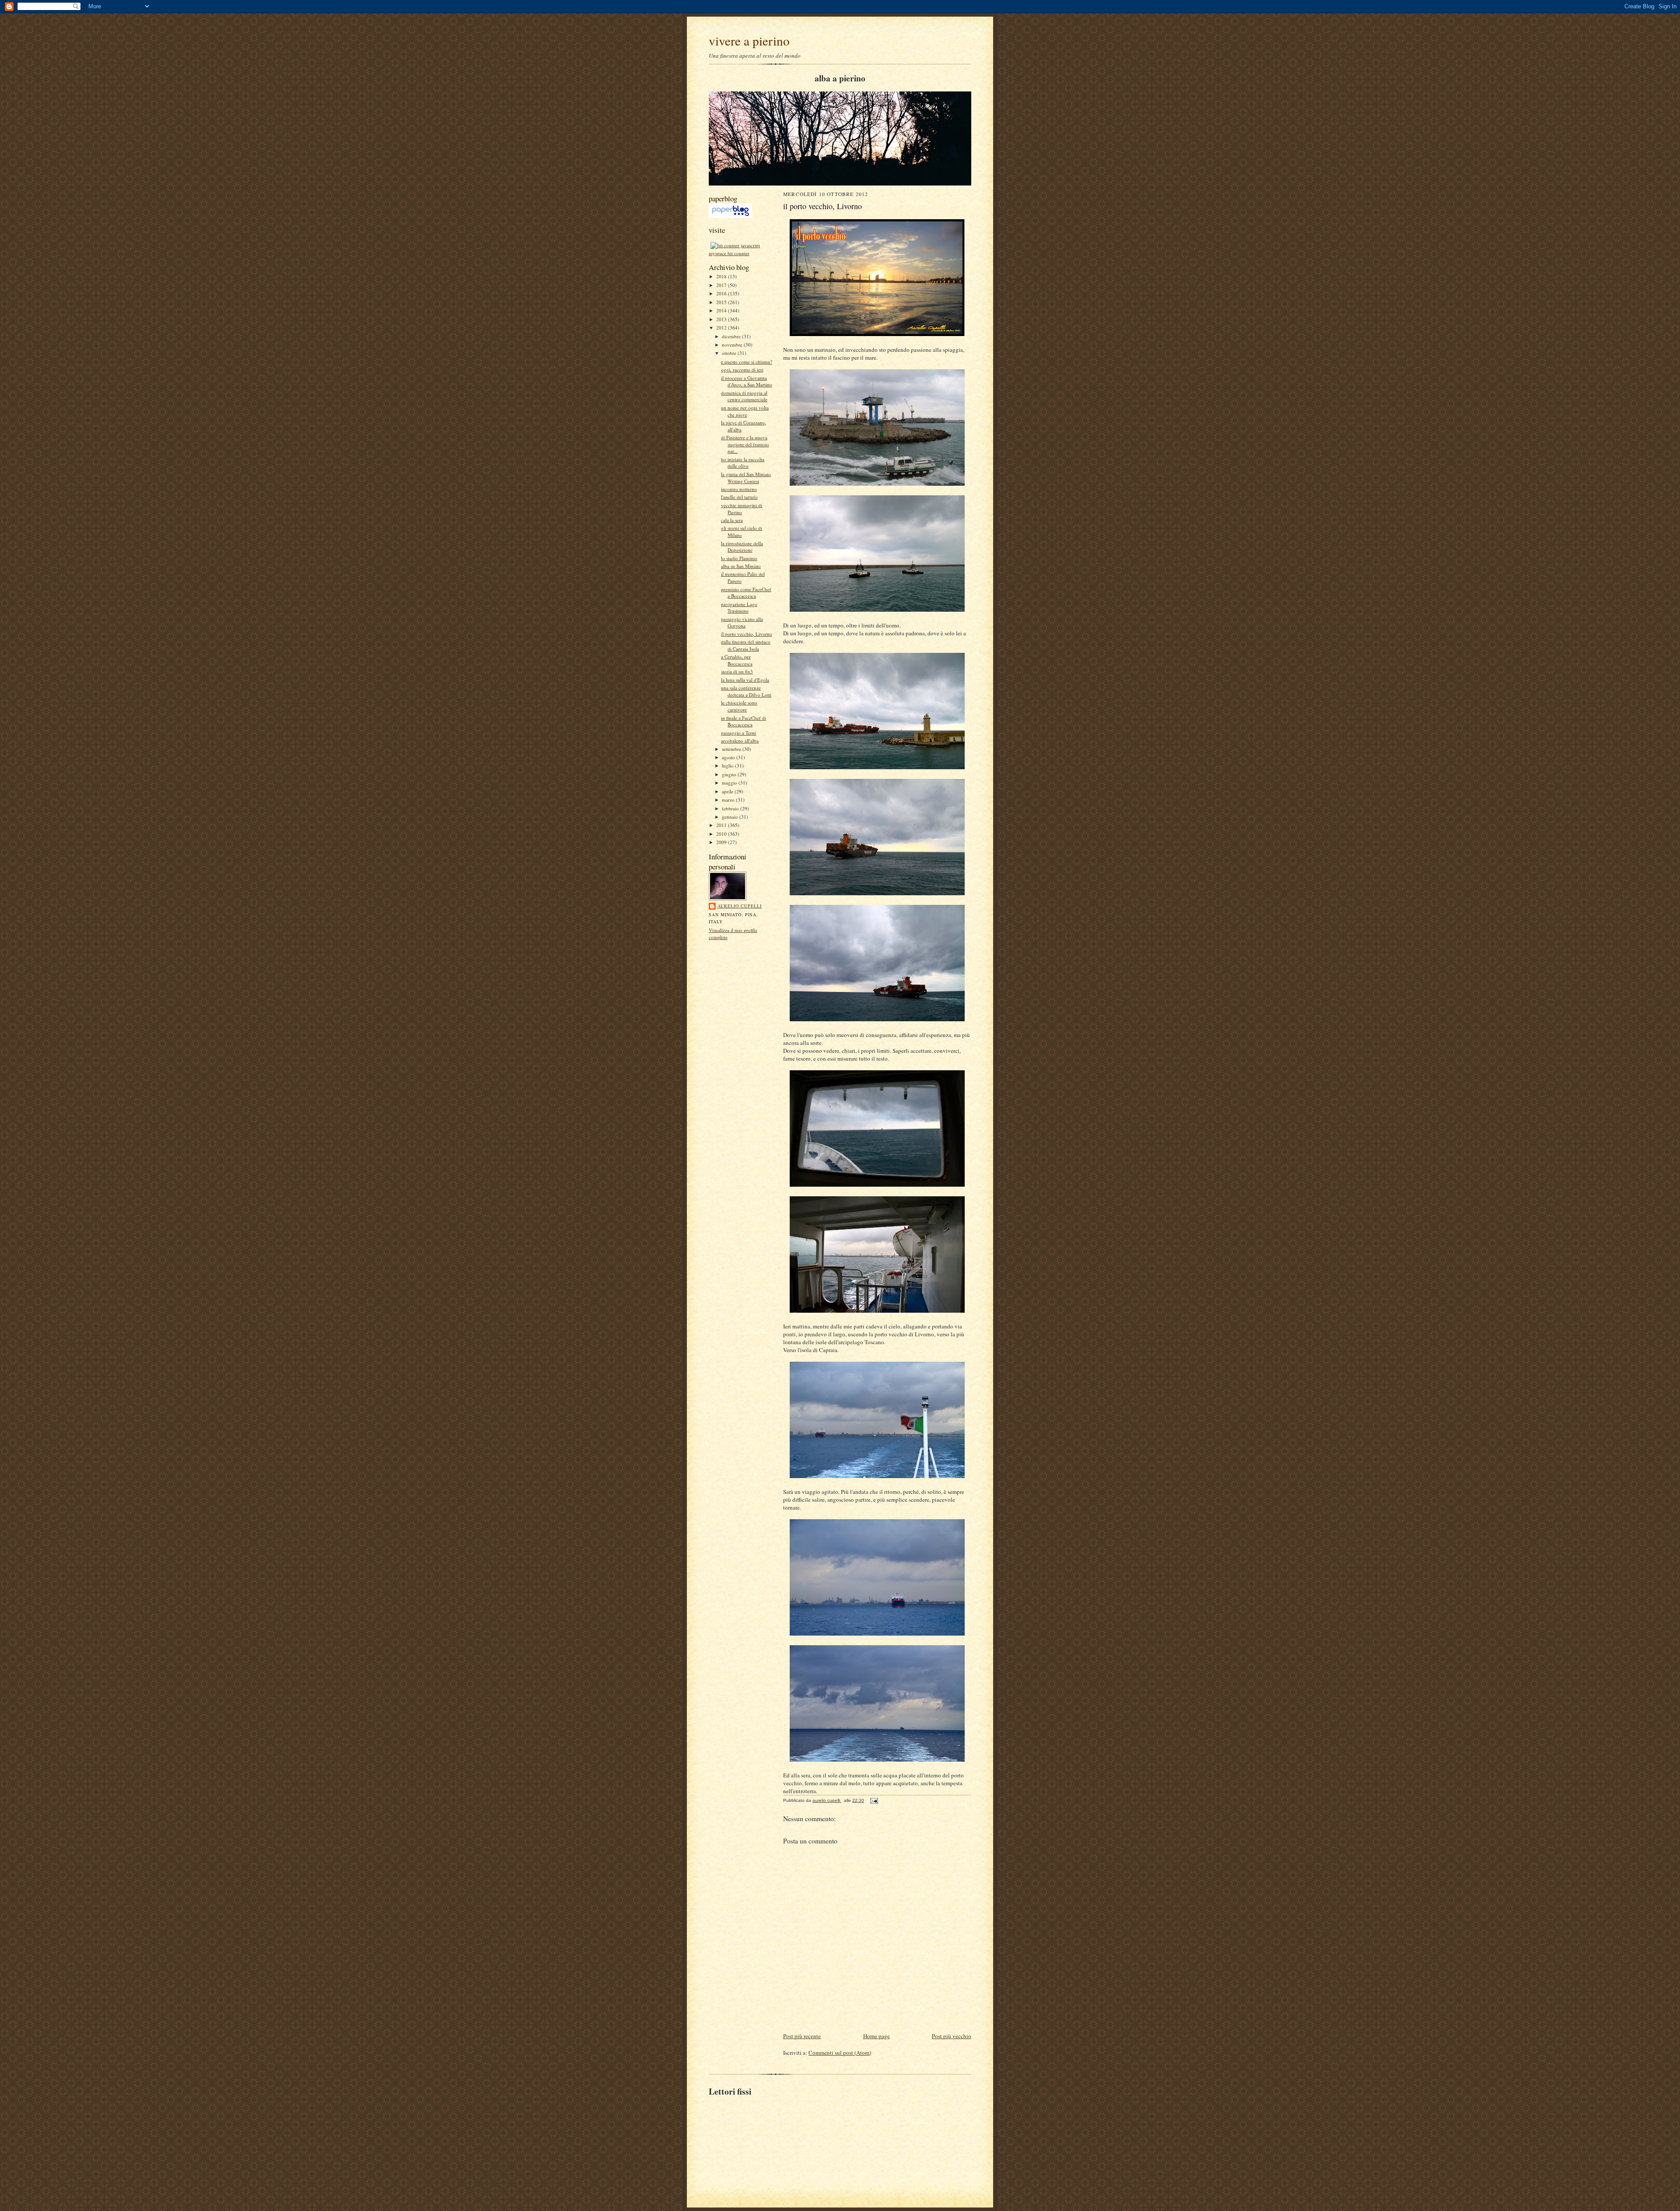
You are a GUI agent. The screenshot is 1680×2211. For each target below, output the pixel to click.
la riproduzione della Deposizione (742, 547)
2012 (722, 328)
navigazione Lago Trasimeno (739, 608)
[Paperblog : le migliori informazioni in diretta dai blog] (730, 216)
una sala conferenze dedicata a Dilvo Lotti (746, 691)
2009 (722, 842)
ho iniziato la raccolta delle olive (743, 463)
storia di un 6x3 (737, 671)
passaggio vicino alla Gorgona (742, 622)
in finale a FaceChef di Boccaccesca (744, 721)
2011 (722, 825)
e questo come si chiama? (747, 362)
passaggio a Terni (738, 733)
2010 (722, 834)
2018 (722, 276)
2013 (722, 319)
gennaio (731, 817)
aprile (728, 791)
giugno (730, 774)
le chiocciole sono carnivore (739, 706)
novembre (733, 345)
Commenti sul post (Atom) (840, 2053)
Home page (877, 2036)
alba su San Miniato (741, 566)
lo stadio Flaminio (739, 558)
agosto (729, 757)
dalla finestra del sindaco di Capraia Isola (746, 645)
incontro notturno (739, 489)
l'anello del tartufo (739, 497)
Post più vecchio (952, 2036)
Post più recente (802, 2036)
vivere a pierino (749, 40)
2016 (722, 293)
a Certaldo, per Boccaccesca (737, 660)
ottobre (730, 353)
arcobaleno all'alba (740, 741)
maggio (730, 783)
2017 (722, 285)
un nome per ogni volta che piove (745, 411)
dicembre (732, 336)
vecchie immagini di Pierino (742, 509)
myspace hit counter (729, 253)
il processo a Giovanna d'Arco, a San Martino (747, 381)
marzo (729, 800)
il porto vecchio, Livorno (747, 634)
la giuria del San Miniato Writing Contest (746, 478)
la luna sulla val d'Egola (745, 680)
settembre (732, 749)
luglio (728, 766)
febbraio (731, 808)
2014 (722, 310)
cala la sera (732, 520)
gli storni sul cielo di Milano (742, 531)
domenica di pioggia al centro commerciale (744, 396)
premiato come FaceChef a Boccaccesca (746, 593)
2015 (722, 302)
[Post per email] (874, 1800)
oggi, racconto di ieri (742, 370)
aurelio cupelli (740, 906)
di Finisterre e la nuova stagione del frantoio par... (745, 444)
